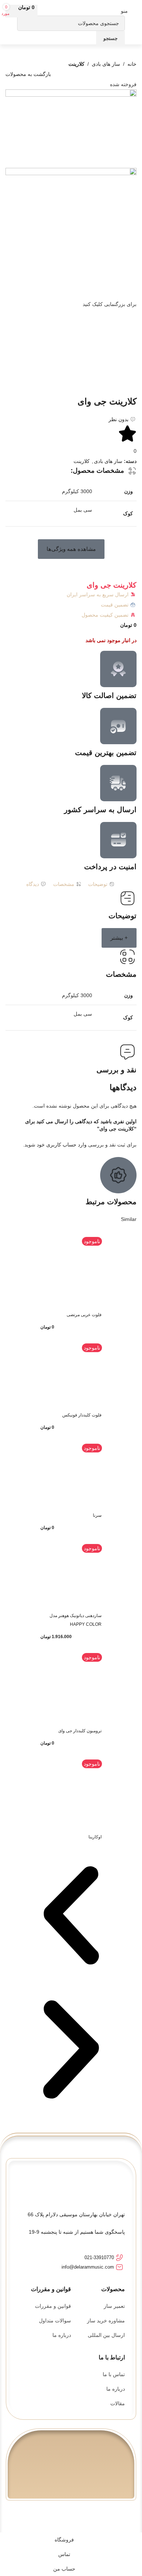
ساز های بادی (106, 64)
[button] (71, 549)
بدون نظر (119, 419)
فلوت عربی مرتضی (84, 1315)
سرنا (97, 1515)
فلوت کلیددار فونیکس (82, 1415)
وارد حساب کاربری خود (62, 1145)
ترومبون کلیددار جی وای (80, 1731)
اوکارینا (95, 1837)
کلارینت (76, 64)
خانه (132, 64)
